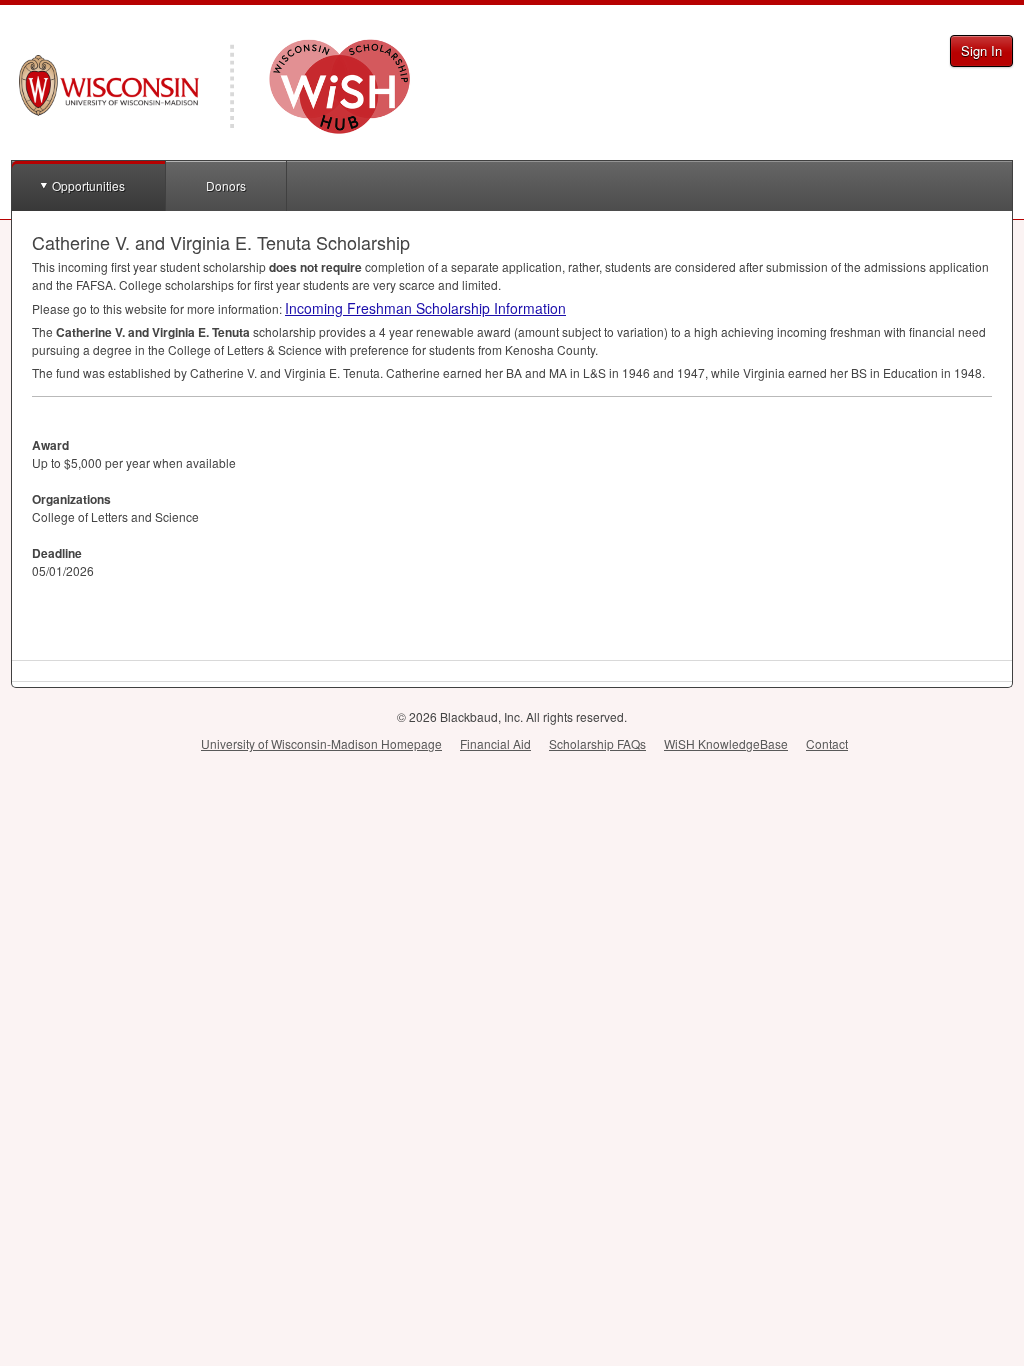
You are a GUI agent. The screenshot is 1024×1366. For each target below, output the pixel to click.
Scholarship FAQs (597, 743)
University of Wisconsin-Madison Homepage (321, 743)
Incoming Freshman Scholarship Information (425, 308)
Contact (827, 743)
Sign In (981, 50)
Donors (226, 185)
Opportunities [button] (88, 185)
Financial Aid (495, 743)
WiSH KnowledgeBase (726, 743)
